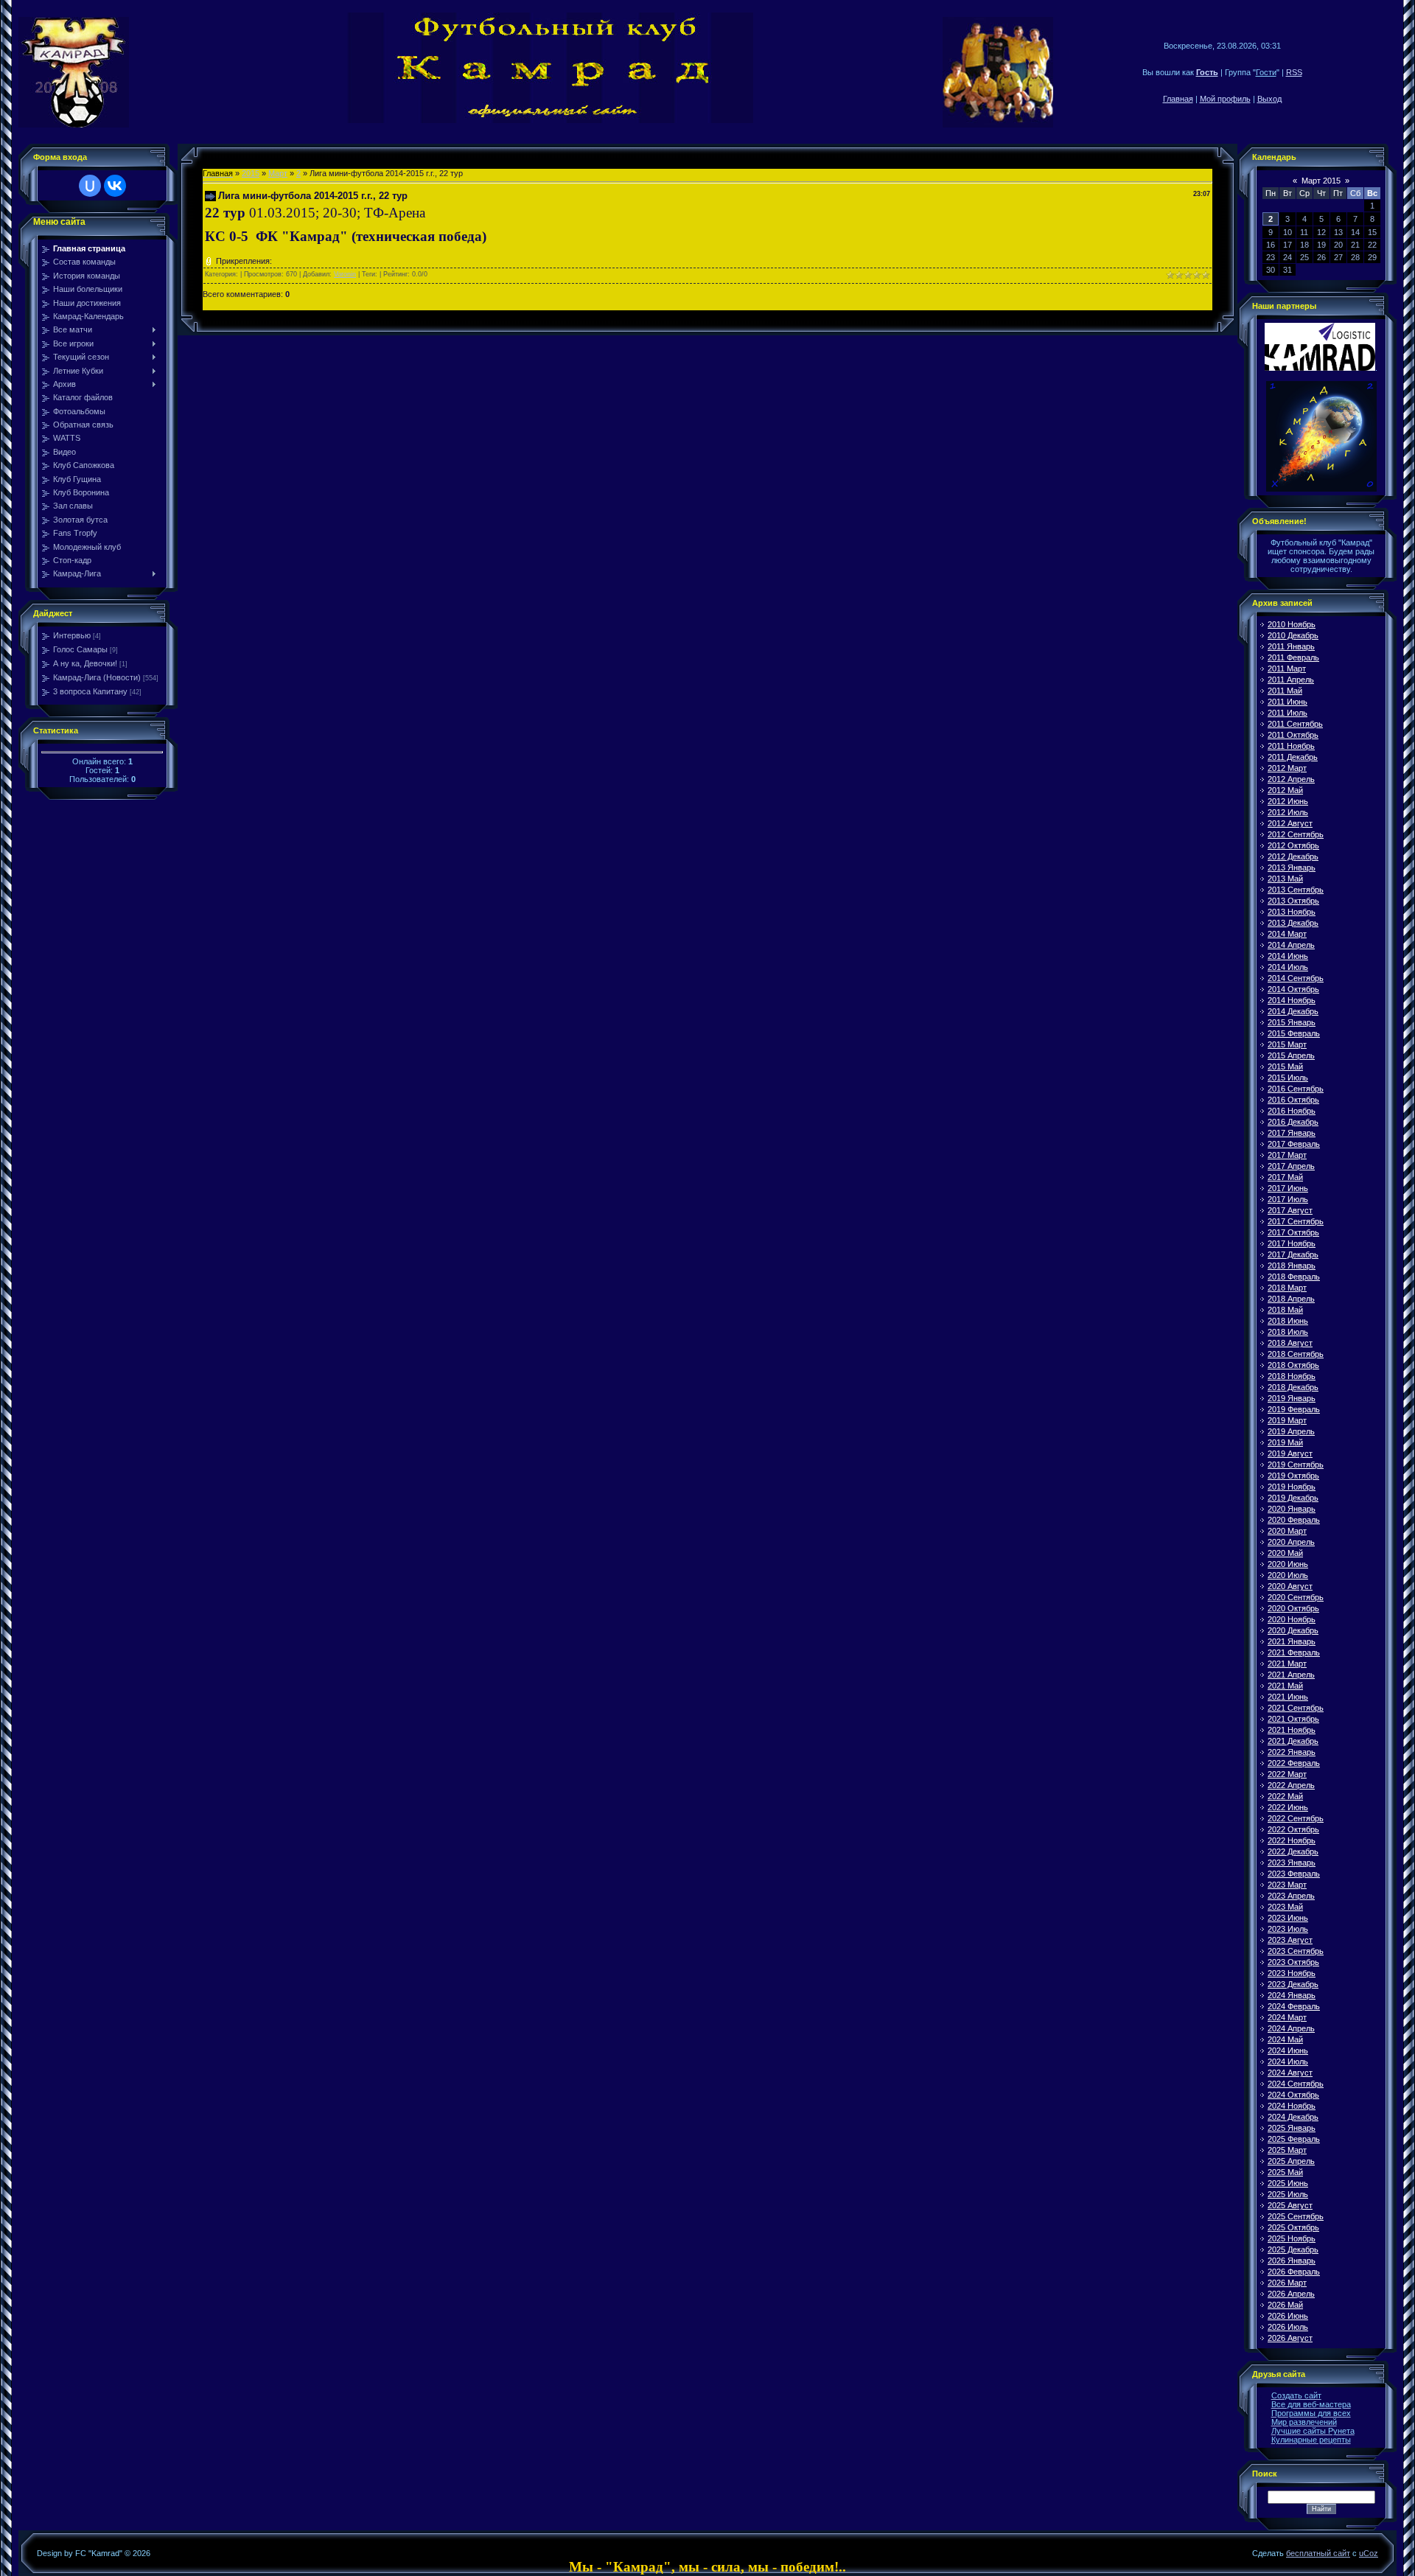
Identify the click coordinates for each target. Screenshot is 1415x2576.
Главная (1178, 99)
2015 (251, 173)
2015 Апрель (1291, 1055)
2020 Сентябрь (1296, 1597)
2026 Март (1287, 2283)
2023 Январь (1292, 1863)
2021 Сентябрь (1296, 1708)
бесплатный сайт (1318, 2553)
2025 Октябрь (1293, 2227)
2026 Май (1285, 2305)
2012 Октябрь (1293, 845)
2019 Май (1285, 1442)
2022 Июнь (1288, 1807)
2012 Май (1285, 790)
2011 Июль (1288, 713)
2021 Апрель (1291, 1675)
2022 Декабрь (1293, 1851)
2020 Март (1287, 1531)
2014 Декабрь (1293, 1011)
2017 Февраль (1294, 1144)
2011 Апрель (1291, 680)
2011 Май (1285, 691)
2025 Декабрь (1293, 2249)
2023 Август (1290, 1940)
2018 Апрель (1291, 1299)
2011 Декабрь (1293, 757)
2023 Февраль (1294, 1874)
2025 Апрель (1291, 2161)
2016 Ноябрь (1292, 1111)
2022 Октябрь (1293, 1829)
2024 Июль (1288, 2062)
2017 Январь (1292, 1133)
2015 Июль (1288, 1078)
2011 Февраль (1293, 657)
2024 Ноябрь (1292, 2106)
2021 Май (1285, 1686)
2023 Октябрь (1293, 1962)
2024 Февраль (1294, 2006)
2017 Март (1287, 1155)
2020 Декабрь (1293, 1630)
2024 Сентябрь (1296, 2084)
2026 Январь (1292, 2261)
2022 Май (1285, 1796)
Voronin (345, 274)
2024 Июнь (1288, 2050)
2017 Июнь (1288, 1188)
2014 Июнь (1288, 956)
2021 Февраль (1294, 1652)
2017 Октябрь (1293, 1232)
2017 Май (1285, 1177)
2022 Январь (1292, 1752)
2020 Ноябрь (1292, 1619)
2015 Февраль (1294, 1033)
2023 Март (1287, 1885)
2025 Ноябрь (1292, 2238)
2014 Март (1287, 934)
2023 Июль (1288, 1929)
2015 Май (1285, 1067)
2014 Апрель (1291, 945)
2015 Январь (1292, 1022)
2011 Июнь (1288, 702)
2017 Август (1290, 1210)
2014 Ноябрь (1292, 1000)
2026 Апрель (1291, 2294)
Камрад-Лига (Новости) (97, 677)
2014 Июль (1288, 967)
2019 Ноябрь (1292, 1487)
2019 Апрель (1291, 1431)
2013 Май (1285, 879)
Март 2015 (1321, 181)
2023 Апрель (1291, 1896)
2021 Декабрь (1293, 1741)
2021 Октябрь (1293, 1719)
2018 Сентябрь (1296, 1354)
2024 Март (1287, 2017)
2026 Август (1290, 2338)
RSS (1294, 72)
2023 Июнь (1288, 1918)
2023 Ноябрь (1292, 1973)
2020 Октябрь (1293, 1608)
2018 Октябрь (1293, 1365)
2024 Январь (1292, 1995)
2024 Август (1290, 2073)
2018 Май (1285, 1310)
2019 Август (1290, 1453)
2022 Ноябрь (1292, 1840)
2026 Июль (1288, 2327)
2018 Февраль (1294, 1277)
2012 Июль (1288, 812)
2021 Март (1287, 1664)
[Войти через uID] (90, 186)
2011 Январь (1291, 646)
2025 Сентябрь (1296, 2216)
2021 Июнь (1288, 1697)
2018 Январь (1292, 1266)
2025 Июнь (1288, 2183)
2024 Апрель (1291, 2028)
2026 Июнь (1288, 2316)
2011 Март (1287, 669)
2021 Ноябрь (1292, 1730)
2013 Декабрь (1293, 923)
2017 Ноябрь (1292, 1243)
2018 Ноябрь (1292, 1376)
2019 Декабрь (1293, 1498)
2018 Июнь (1288, 1321)
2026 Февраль (1294, 2272)
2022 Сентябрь (1296, 1818)
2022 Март (1287, 1774)
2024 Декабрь (1293, 2117)
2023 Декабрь (1293, 1984)
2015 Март (1287, 1044)
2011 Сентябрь (1295, 724)
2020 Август (1290, 1586)
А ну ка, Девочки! (85, 663)
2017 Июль (1288, 1199)
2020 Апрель (1291, 1542)
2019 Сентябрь (1296, 1465)
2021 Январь (1292, 1641)
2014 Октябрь (1293, 989)
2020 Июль (1288, 1575)
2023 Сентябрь (1296, 1951)
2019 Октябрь (1293, 1476)
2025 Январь (1292, 2128)
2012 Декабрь (1293, 856)
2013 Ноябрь (1292, 912)
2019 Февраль (1294, 1409)
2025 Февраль (1294, 2139)
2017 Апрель (1291, 1166)
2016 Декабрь (1293, 1122)
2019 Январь (1292, 1398)
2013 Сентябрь (1296, 890)
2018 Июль (1288, 1332)
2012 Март (1287, 768)
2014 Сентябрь (1296, 978)
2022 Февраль (1294, 1763)
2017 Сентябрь (1296, 1221)
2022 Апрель (1291, 1785)
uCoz (1369, 2553)
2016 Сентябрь (1296, 1089)
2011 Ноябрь (1291, 746)
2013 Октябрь (1293, 901)
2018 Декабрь (1293, 1387)
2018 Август (1290, 1343)
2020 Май (1285, 1553)
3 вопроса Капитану (90, 691)
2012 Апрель (1291, 779)
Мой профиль (1225, 99)
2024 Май (1285, 2039)
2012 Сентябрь (1296, 834)
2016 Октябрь (1293, 1100)
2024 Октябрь (1293, 2095)
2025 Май (1285, 2172)
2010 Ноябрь (1292, 624)
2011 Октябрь (1293, 735)
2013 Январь (1292, 868)
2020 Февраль (1294, 1520)
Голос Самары (80, 649)
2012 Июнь (1288, 801)
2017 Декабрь (1293, 1254)
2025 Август (1290, 2205)
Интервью (72, 635)
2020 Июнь (1288, 1564)
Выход (1269, 99)
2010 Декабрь (1293, 635)
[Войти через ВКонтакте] (115, 186)
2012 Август (1290, 823)
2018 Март (1287, 1288)
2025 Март (1287, 2150)
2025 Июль (1288, 2194)
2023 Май (1285, 1907)
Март (278, 173)
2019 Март (1287, 1420)
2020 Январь (1292, 1509)
